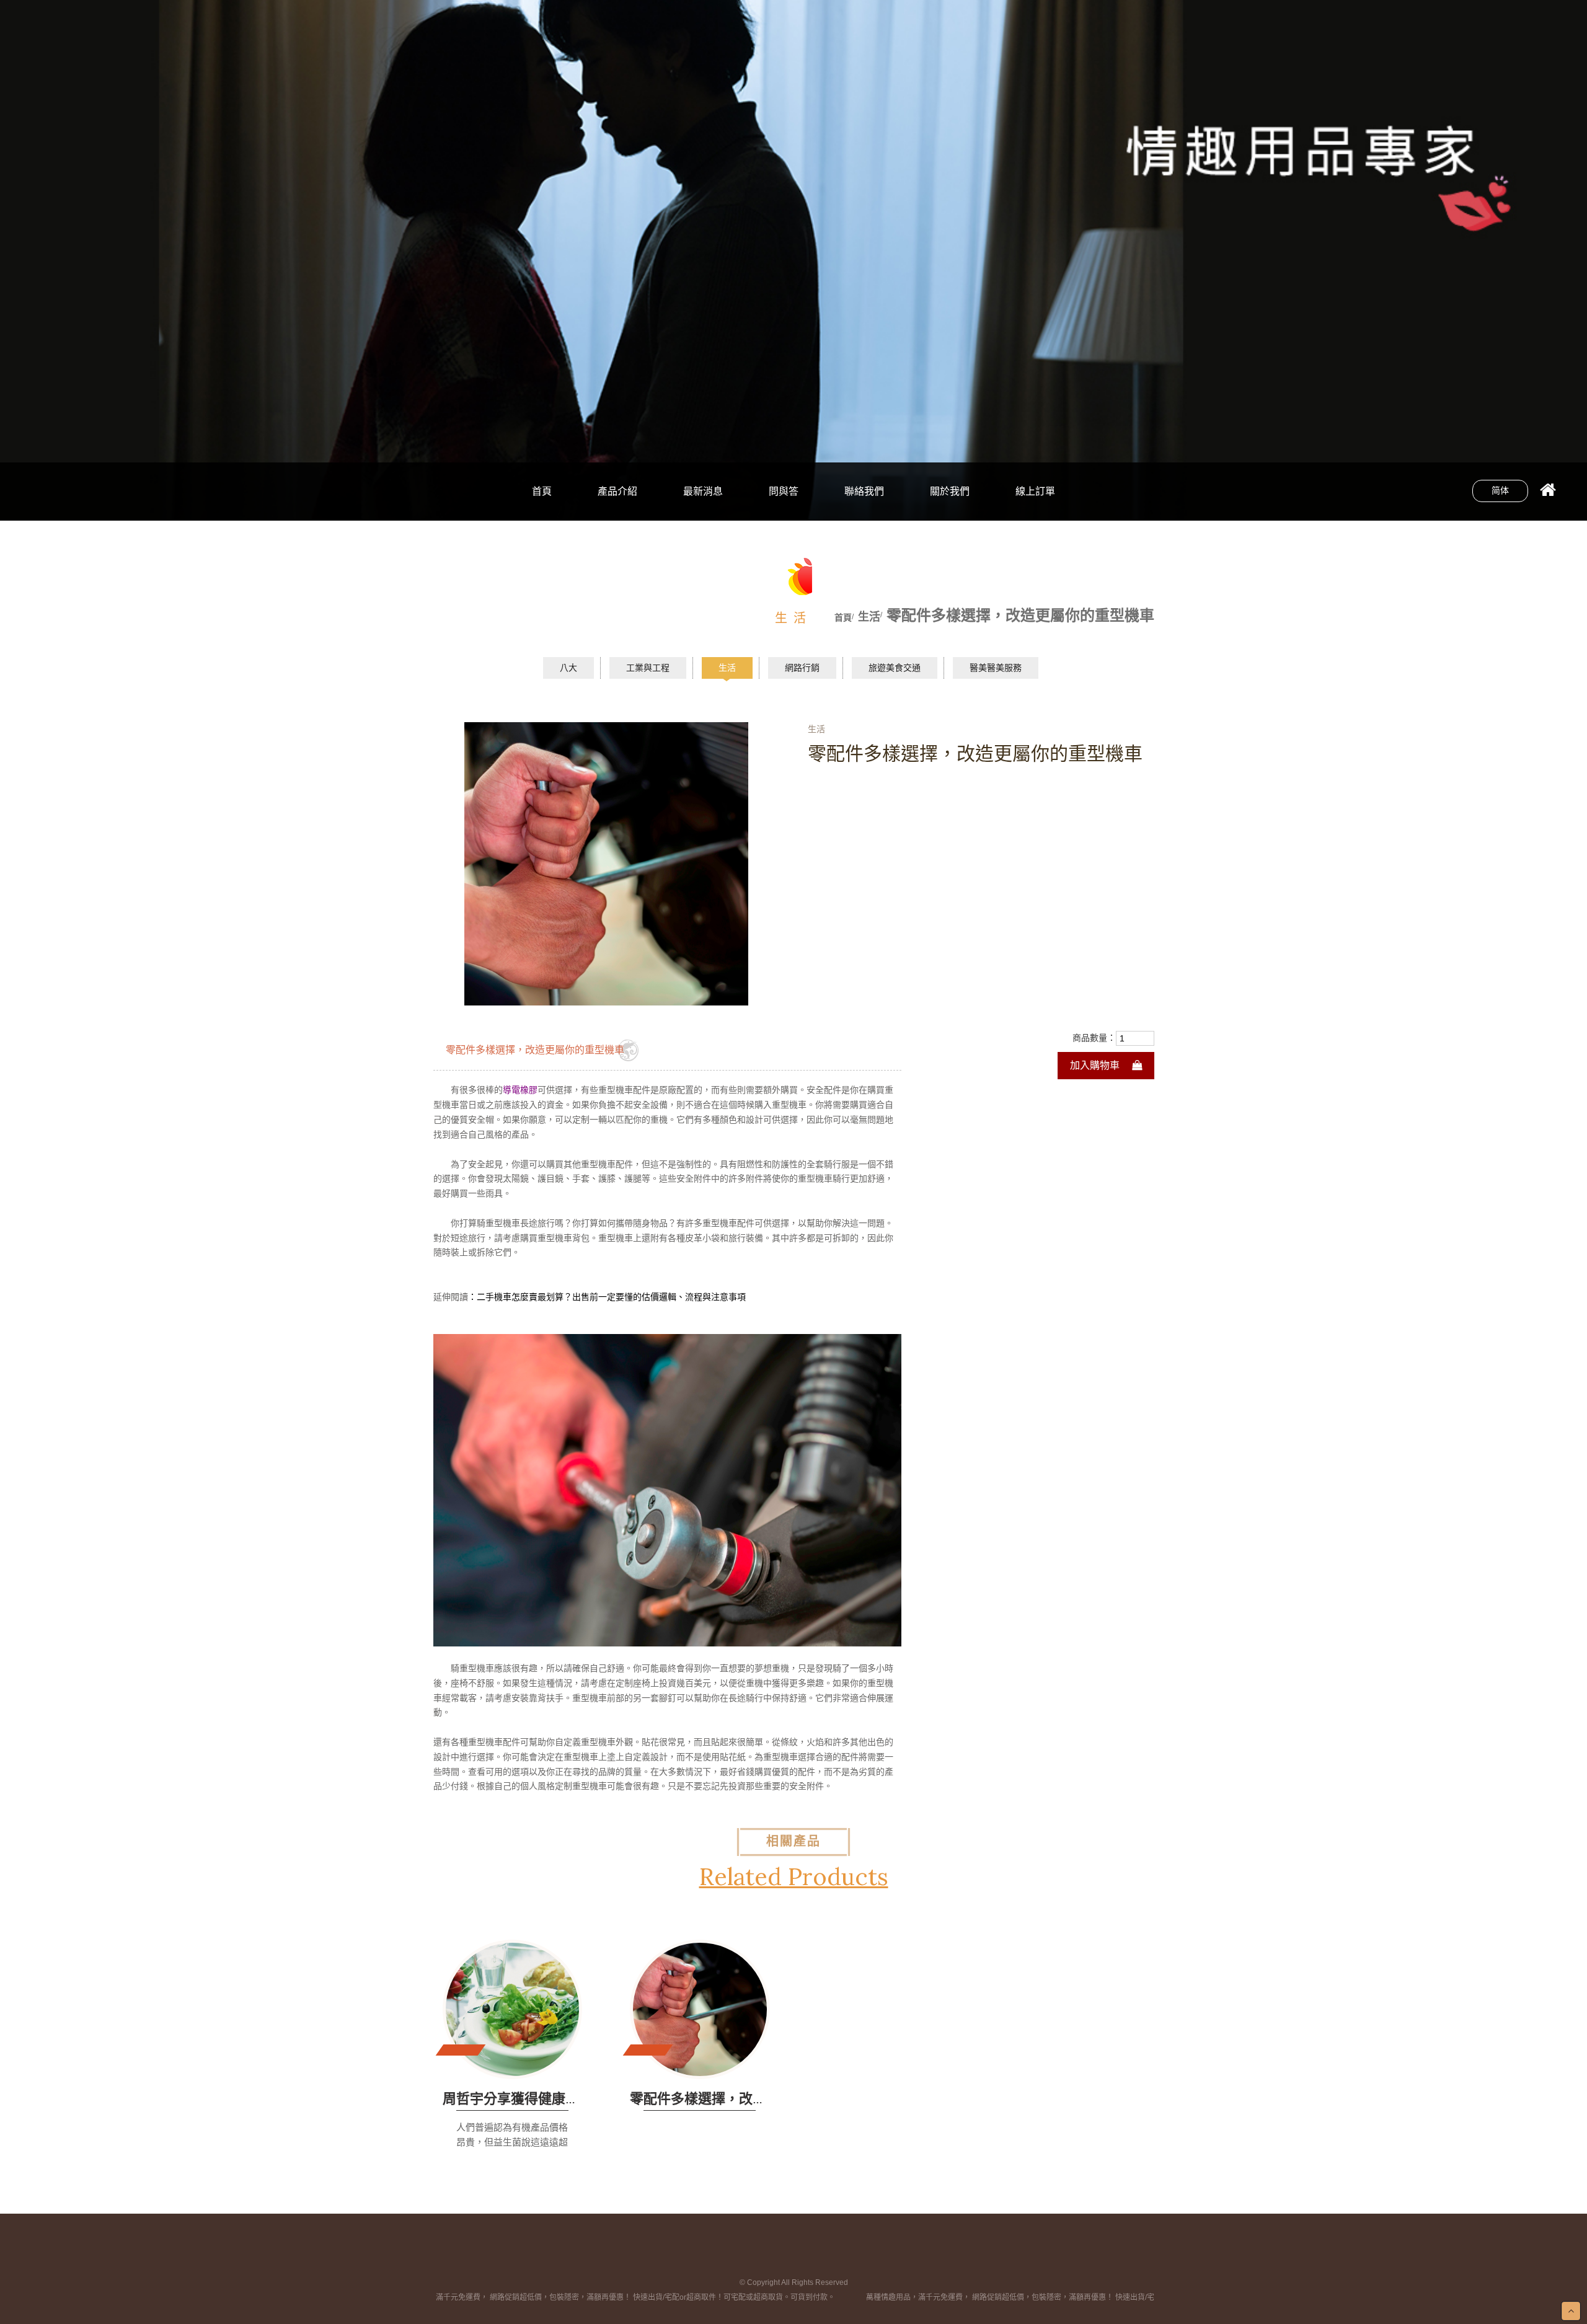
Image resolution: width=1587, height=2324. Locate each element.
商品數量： (1094, 1038)
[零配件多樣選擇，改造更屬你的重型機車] (700, 2009)
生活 (727, 668)
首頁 (542, 491)
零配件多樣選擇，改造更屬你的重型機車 (535, 1050)
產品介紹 (617, 491)
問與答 (784, 491)
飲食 (703, 510)
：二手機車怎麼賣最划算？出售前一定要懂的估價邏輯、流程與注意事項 (607, 1297)
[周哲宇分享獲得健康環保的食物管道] (513, 2009)
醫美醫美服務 (617, 510)
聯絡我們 (864, 491)
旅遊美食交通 (895, 668)
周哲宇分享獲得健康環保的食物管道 (552, 2099)
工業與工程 (648, 668)
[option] (793, 260)
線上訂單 (1035, 491)
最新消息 (703, 491)
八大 (703, 468)
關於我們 (950, 491)
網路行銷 (617, 468)
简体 (1500, 490)
